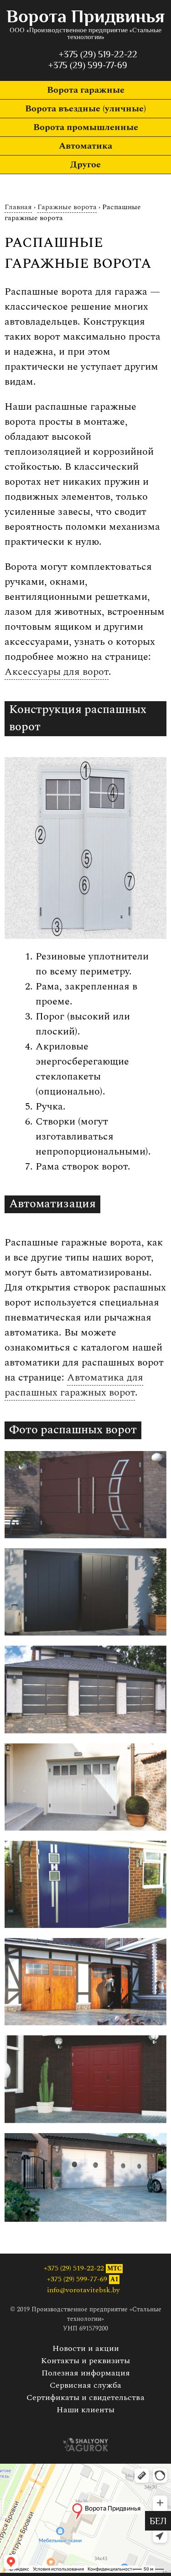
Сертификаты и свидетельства (85, 2398)
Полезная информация (86, 2373)
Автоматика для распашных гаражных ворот (74, 1385)
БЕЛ (158, 2522)
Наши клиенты (85, 2410)
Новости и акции (86, 2348)
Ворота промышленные (86, 127)
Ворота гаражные (86, 90)
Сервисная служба (85, 2385)
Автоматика (85, 146)
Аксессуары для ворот (57, 672)
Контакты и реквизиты (85, 2361)
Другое (85, 165)
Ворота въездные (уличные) (85, 109)
